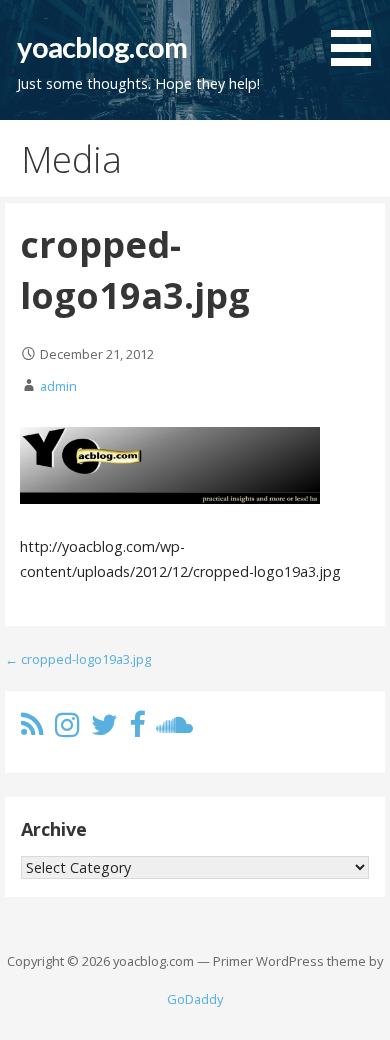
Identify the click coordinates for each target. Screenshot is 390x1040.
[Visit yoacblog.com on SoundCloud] (174, 729)
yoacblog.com (102, 47)
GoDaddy (195, 999)
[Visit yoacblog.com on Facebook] (137, 729)
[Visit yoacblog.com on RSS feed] (32, 729)
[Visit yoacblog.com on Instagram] (67, 729)
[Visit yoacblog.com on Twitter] (104, 729)
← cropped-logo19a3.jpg (78, 659)
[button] (358, 36)
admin (58, 386)
